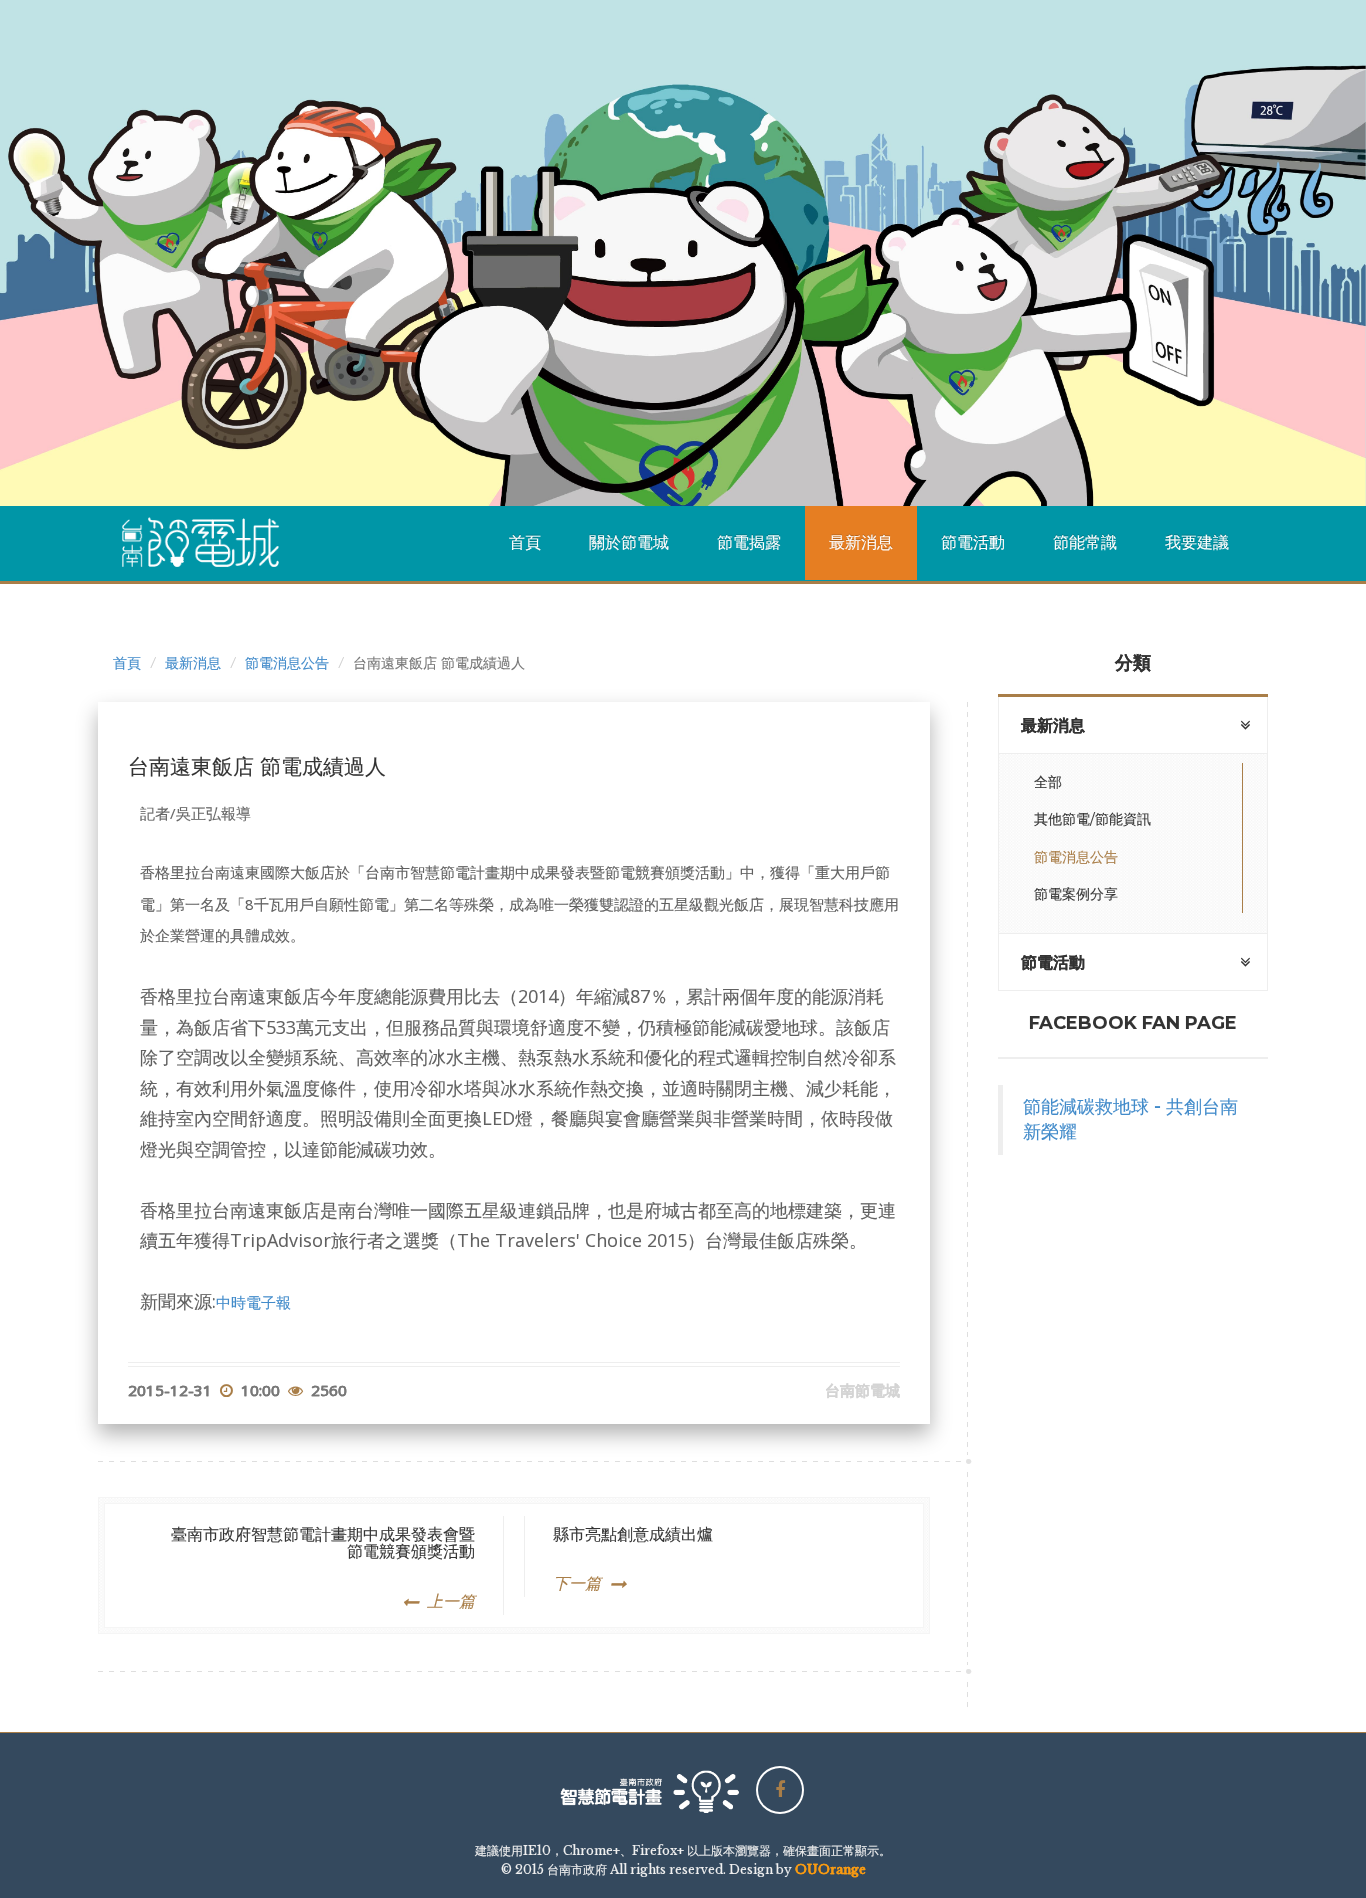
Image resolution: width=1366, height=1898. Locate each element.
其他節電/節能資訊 (1092, 819)
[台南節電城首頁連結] (208, 543)
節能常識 (1085, 542)
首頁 (525, 542)
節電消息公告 (287, 663)
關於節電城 (629, 542)
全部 (1048, 782)
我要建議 (1197, 542)
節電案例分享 (1076, 894)
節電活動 (973, 542)
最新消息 (861, 542)
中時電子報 (253, 1302)
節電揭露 (749, 542)
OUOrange (830, 1869)
